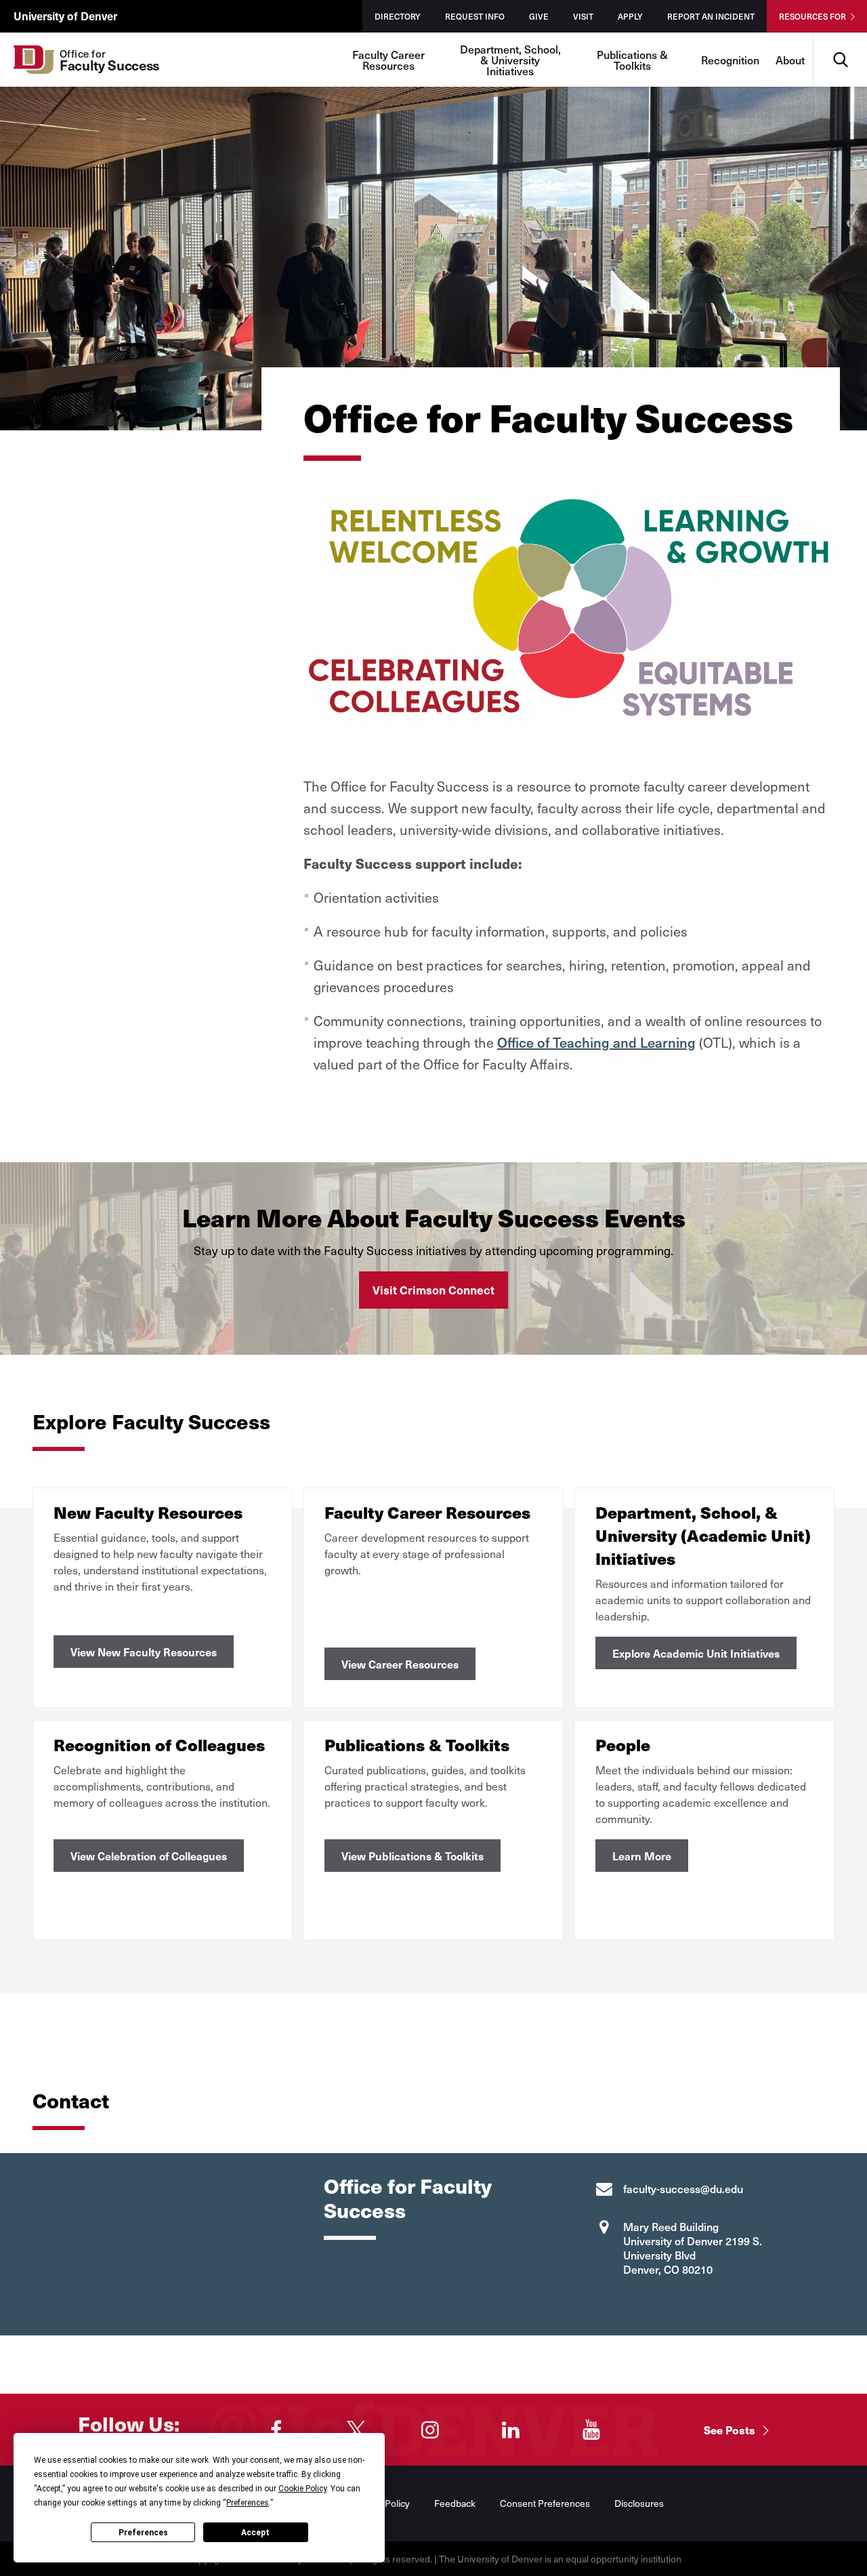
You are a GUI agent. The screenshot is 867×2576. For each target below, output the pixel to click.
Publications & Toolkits (632, 60)
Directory (398, 16)
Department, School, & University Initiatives (510, 60)
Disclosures (639, 2503)
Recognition (730, 60)
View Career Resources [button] (400, 1664)
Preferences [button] (248, 2503)
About (790, 60)
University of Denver (65, 16)
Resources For (812, 16)
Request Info (475, 16)
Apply (630, 16)
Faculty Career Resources (388, 60)
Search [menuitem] (840, 38)
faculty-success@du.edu (683, 2188)
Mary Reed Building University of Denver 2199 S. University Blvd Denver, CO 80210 (693, 2248)
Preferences (143, 2533)
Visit (583, 16)
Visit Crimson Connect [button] (433, 1290)
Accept (255, 2533)
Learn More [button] (642, 1856)
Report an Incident (711, 16)
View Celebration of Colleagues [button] (149, 1856)
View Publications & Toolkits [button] (413, 1856)
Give (539, 16)
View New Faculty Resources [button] (144, 1652)
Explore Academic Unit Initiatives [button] (696, 1653)
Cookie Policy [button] (302, 2489)
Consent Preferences (545, 2503)
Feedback (455, 2503)
